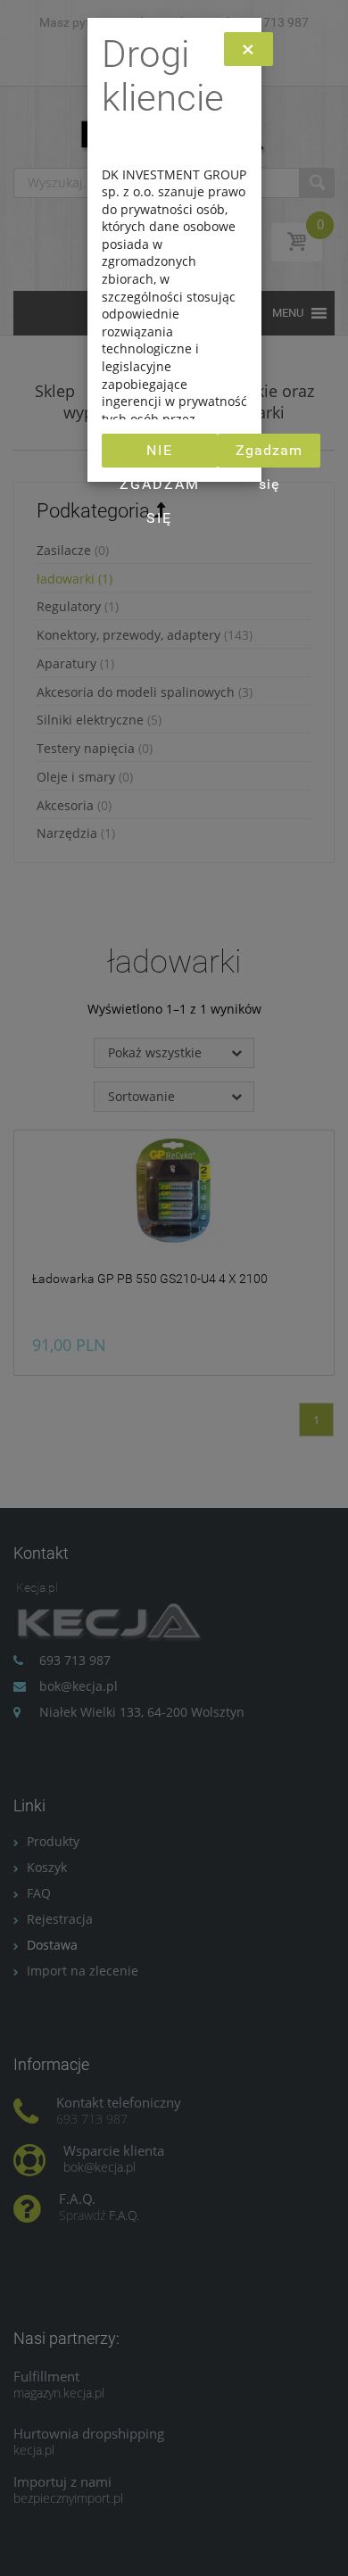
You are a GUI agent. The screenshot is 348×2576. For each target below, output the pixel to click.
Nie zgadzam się (160, 455)
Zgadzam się (269, 455)
